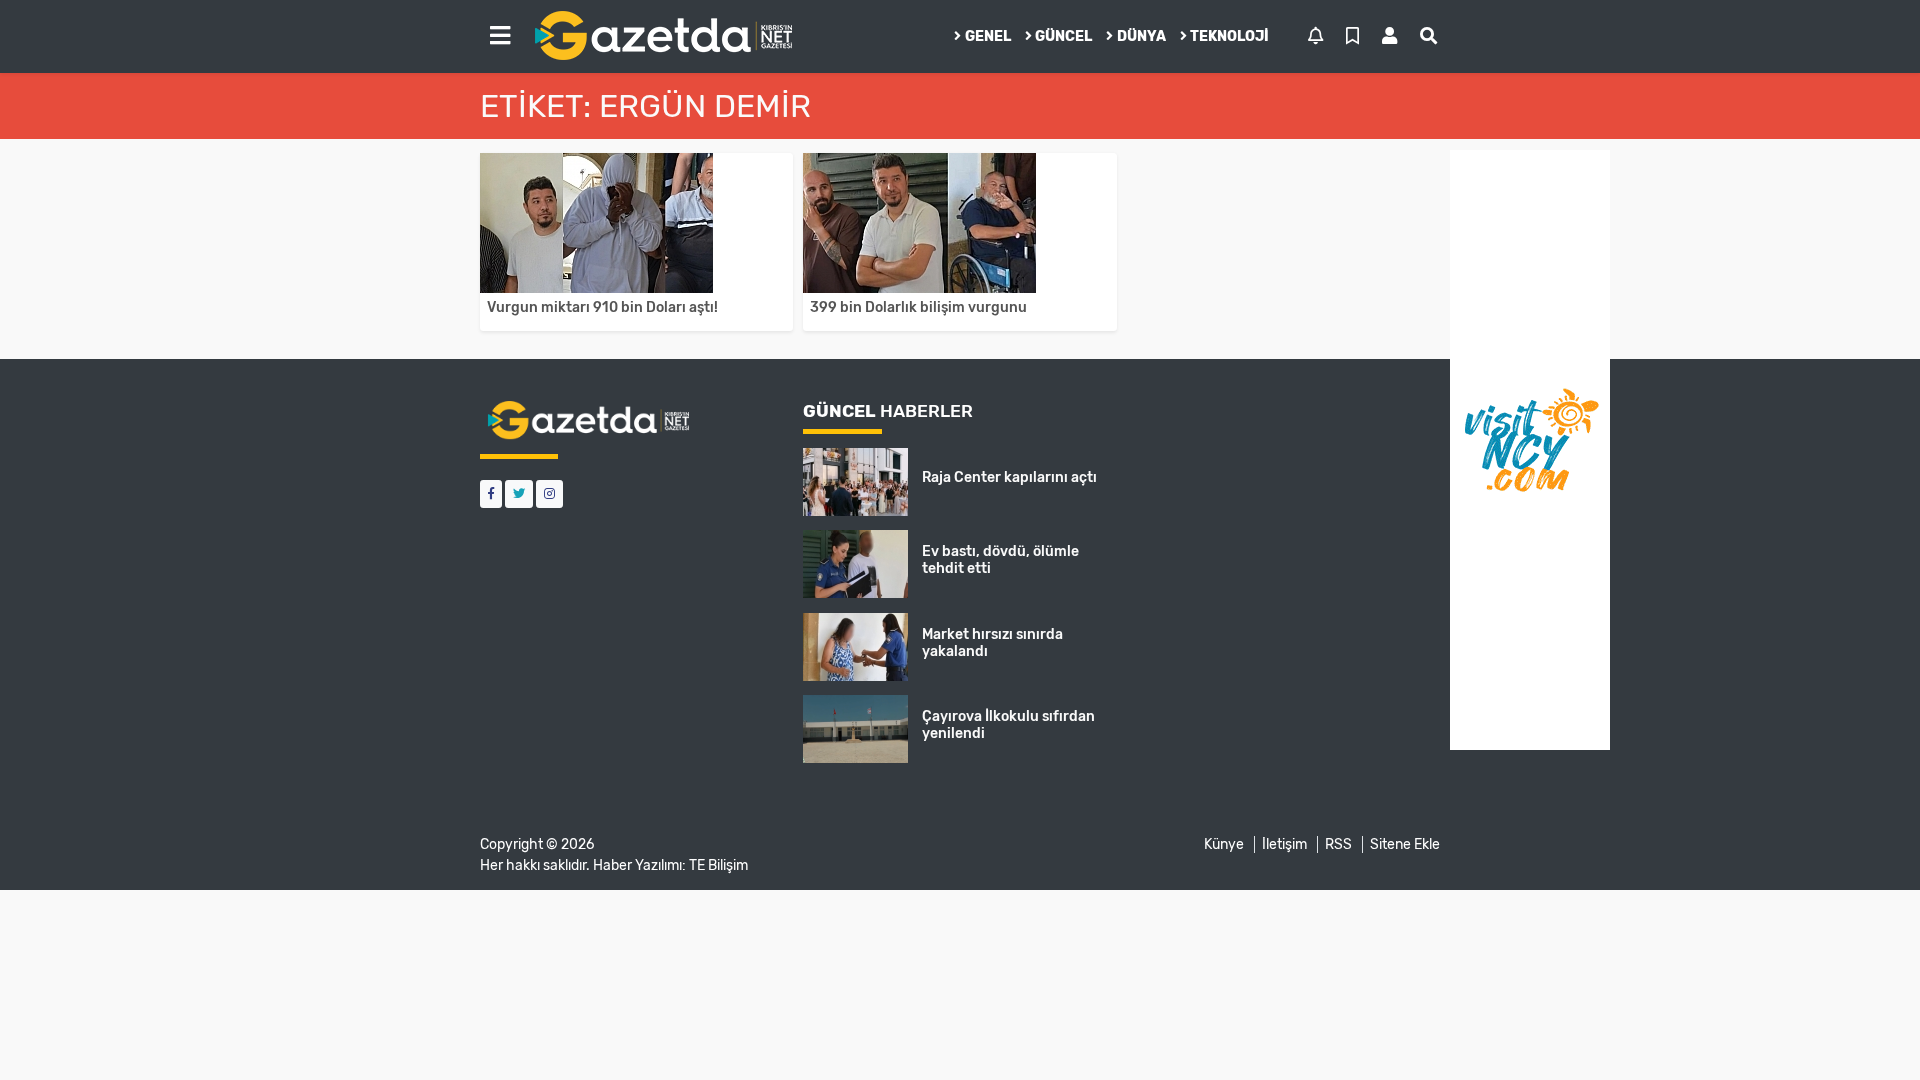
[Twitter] (519, 493)
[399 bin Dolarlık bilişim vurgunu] (959, 223)
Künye (1224, 844)
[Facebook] (491, 493)
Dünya (1141, 36)
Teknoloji (1229, 36)
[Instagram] (549, 493)
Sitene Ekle (1405, 844)
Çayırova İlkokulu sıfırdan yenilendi (1008, 725)
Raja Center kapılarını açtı (1009, 477)
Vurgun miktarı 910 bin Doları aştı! (602, 307)
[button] (500, 36)
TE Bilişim (718, 865)
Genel (988, 36)
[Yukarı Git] (1867, 1029)
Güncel (1063, 36)
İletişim (1284, 844)
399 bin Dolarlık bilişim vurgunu (918, 307)
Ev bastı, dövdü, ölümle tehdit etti (1000, 560)
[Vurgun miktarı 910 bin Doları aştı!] (636, 223)
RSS (1338, 844)
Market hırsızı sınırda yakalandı (992, 643)
